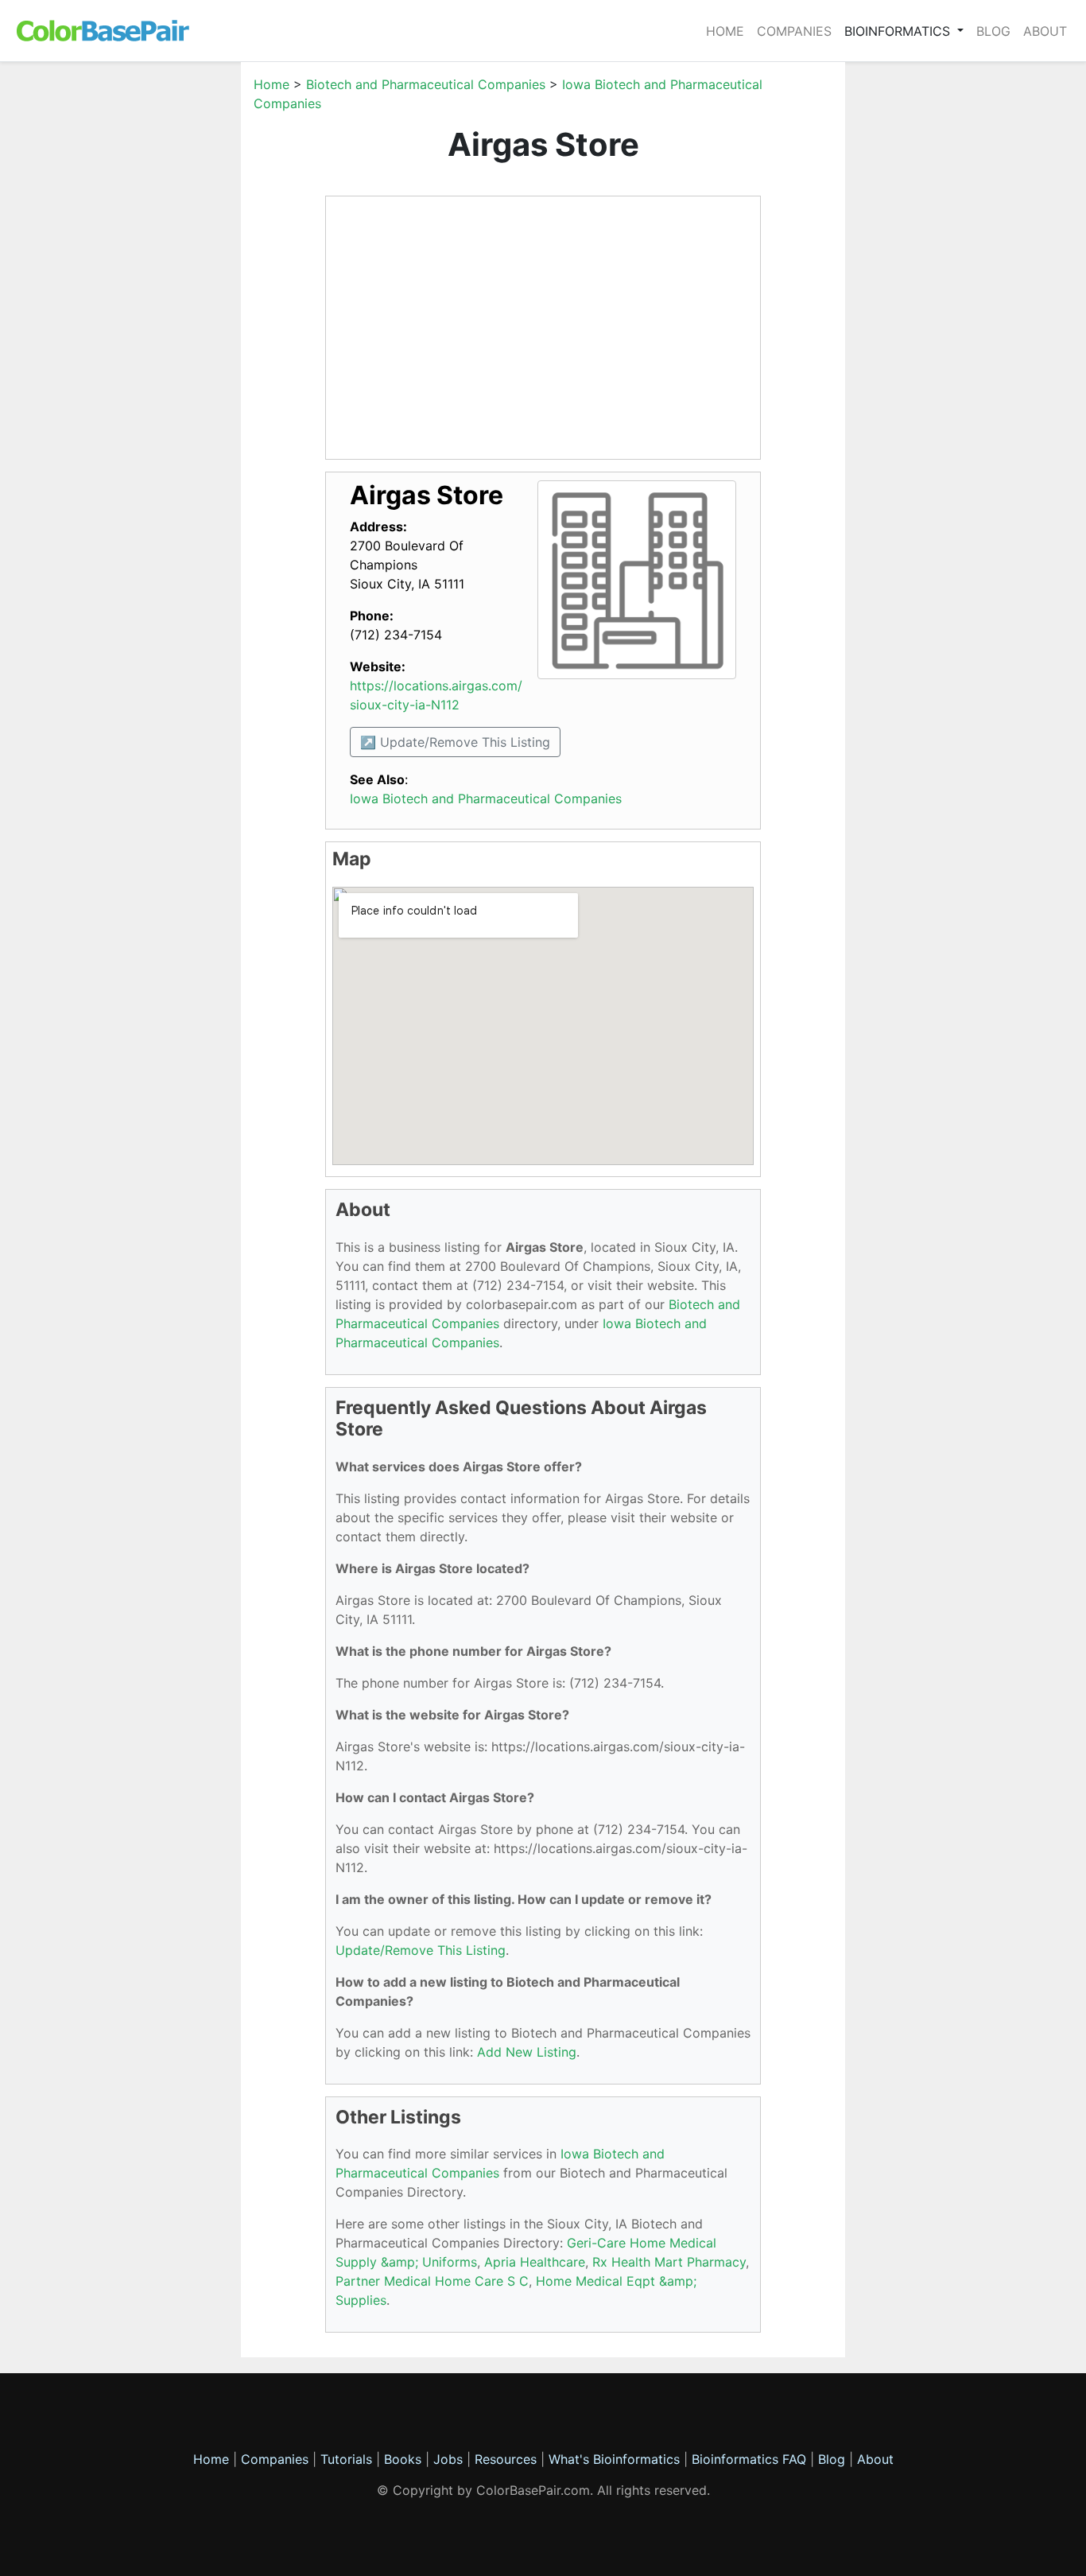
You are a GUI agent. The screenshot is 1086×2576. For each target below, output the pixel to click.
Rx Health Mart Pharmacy (669, 2262)
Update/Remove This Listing (421, 1950)
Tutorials (346, 2459)
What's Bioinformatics (614, 2459)
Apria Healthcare (535, 2262)
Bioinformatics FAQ (751, 2459)
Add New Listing (527, 2052)
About (1045, 31)
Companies (794, 31)
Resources (506, 2459)
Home (725, 31)
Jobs (448, 2459)
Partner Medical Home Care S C (432, 2281)
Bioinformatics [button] (899, 31)
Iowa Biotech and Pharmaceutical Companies (486, 798)
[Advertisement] (165, 313)
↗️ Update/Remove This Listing (455, 742)
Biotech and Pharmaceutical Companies (426, 84)
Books (403, 2459)
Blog (993, 31)
